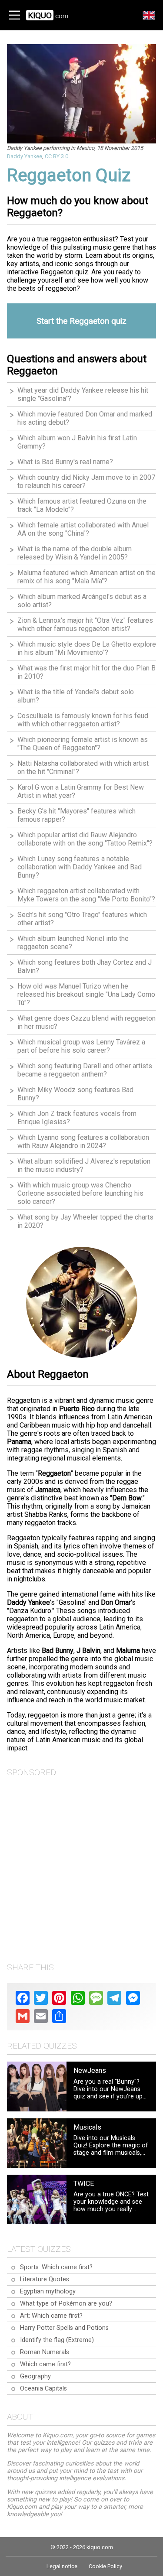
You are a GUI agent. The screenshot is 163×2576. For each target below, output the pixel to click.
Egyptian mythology (48, 2291)
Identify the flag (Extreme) (57, 2340)
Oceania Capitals (43, 2389)
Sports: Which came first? (56, 2267)
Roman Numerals (45, 2352)
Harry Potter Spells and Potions (64, 2328)
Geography (35, 2376)
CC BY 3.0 (57, 156)
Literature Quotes (45, 2279)
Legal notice (62, 2566)
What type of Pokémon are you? (66, 2304)
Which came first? (45, 2364)
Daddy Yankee (25, 156)
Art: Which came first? (51, 2316)
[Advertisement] (81, 1869)
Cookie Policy (105, 2566)
